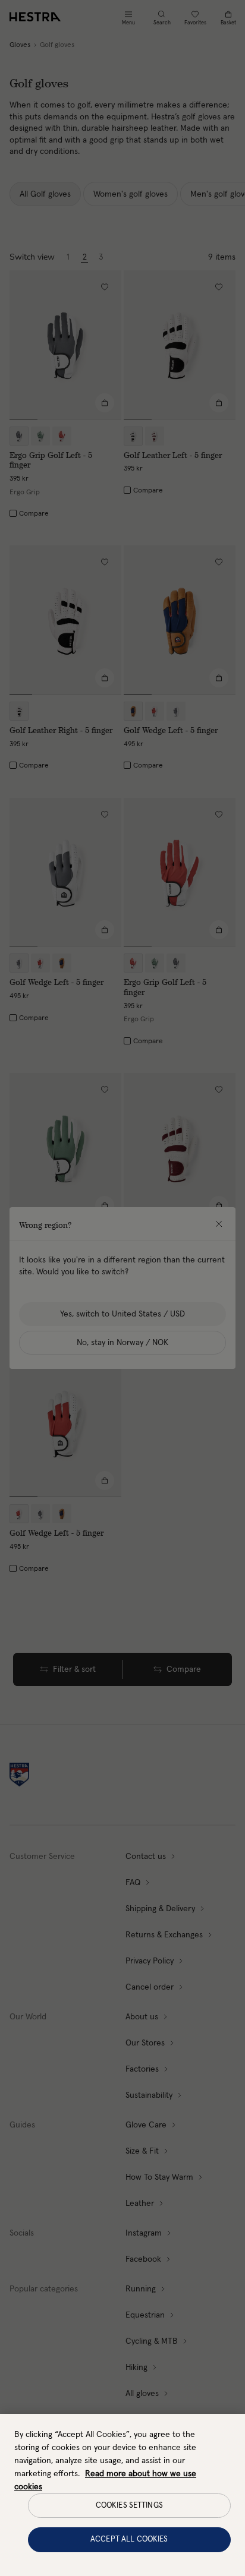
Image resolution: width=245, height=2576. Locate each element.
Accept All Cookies (129, 2539)
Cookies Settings (129, 2506)
